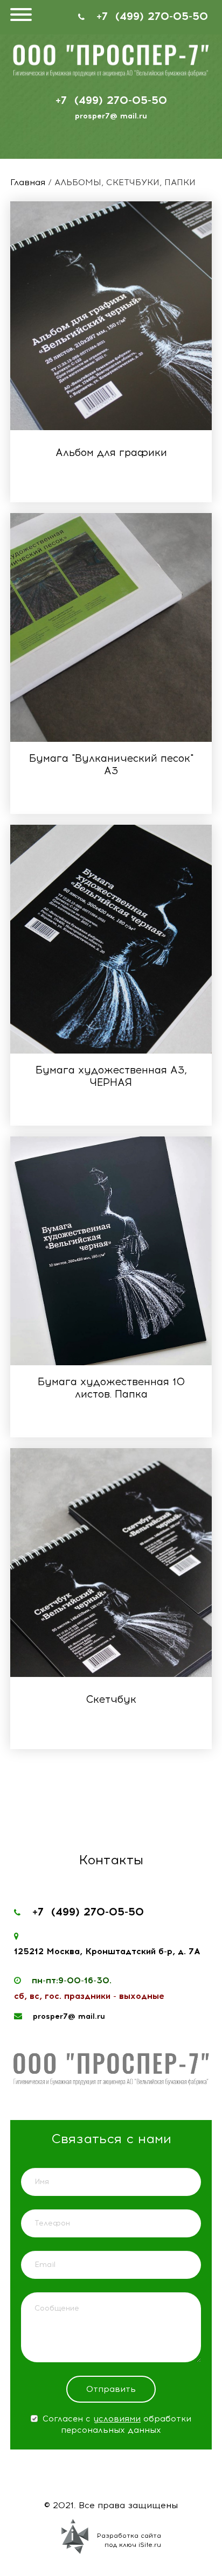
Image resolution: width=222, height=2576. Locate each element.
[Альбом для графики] (111, 316)
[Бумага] (111, 627)
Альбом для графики (111, 452)
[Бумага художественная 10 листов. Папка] (111, 1251)
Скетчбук (111, 1699)
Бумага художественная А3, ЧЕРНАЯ (111, 1076)
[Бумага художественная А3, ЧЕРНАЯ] (111, 939)
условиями (117, 2419)
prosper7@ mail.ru (111, 116)
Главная (28, 182)
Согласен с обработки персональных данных (116, 2424)
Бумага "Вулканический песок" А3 (111, 764)
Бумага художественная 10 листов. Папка (111, 1388)
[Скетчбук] (111, 1563)
